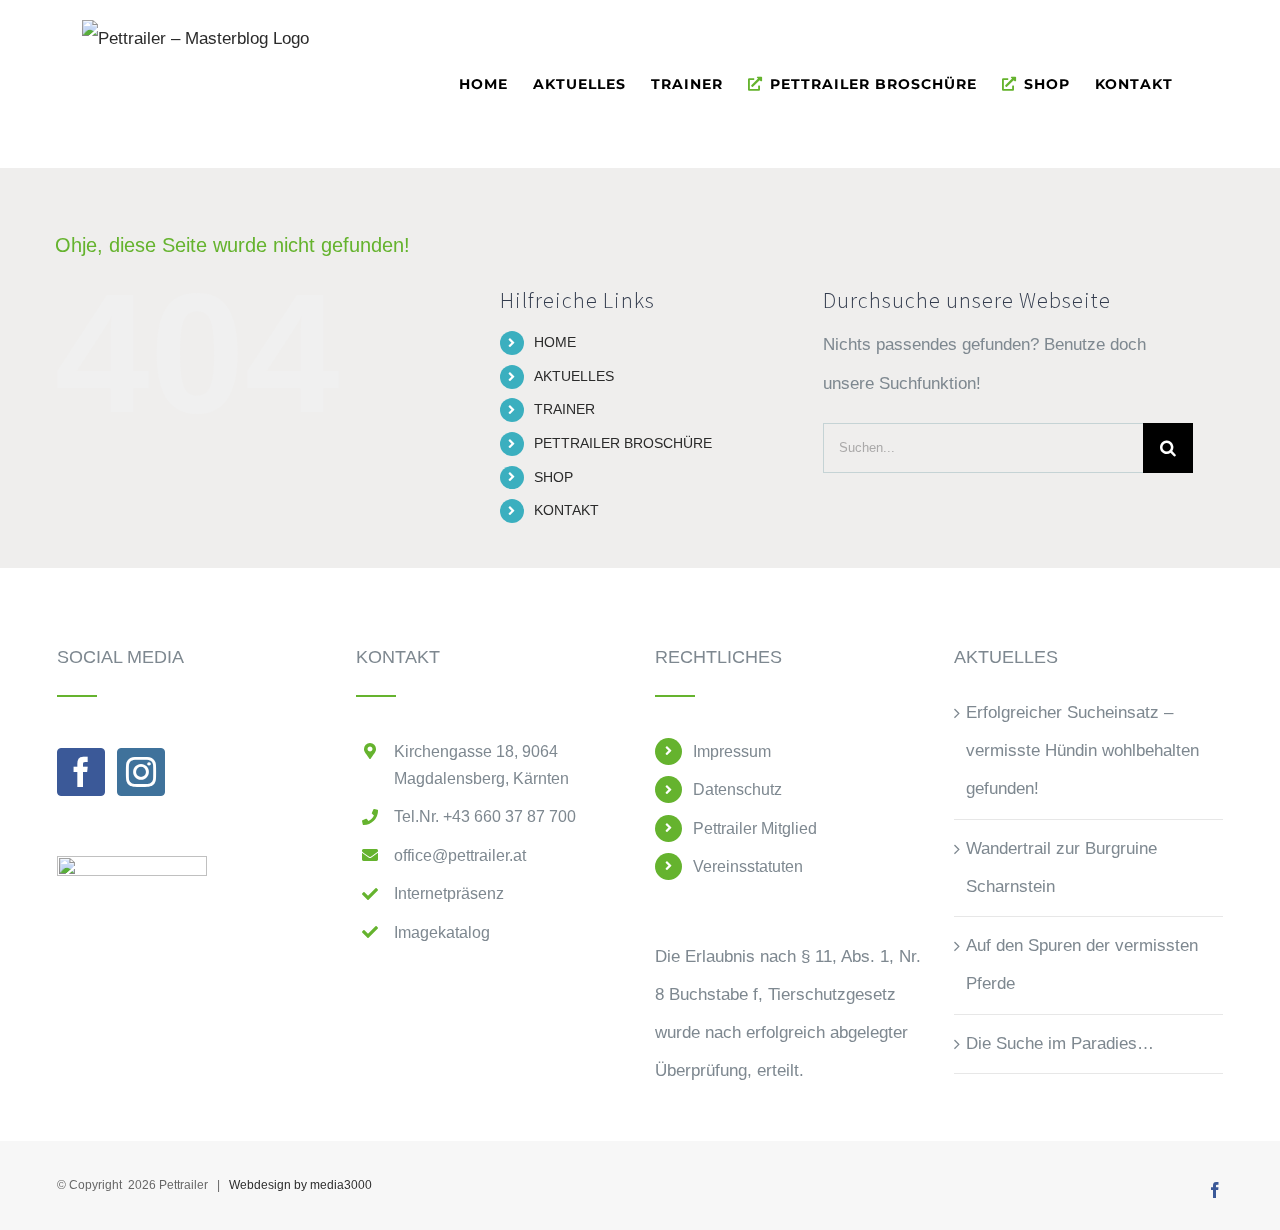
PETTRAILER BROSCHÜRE (623, 443)
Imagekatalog (442, 932)
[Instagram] (141, 772)
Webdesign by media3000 (300, 1185)
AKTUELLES (574, 376)
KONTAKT (566, 510)
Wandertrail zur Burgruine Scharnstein (1061, 867)
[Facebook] (81, 772)
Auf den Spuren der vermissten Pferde (1082, 964)
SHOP (553, 477)
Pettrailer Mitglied (755, 828)
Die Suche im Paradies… (1060, 1043)
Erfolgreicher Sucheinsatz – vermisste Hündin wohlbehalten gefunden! (1082, 751)
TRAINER (564, 409)
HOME (555, 342)
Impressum (732, 751)
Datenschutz (737, 789)
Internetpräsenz (449, 893)
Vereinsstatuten (748, 866)
